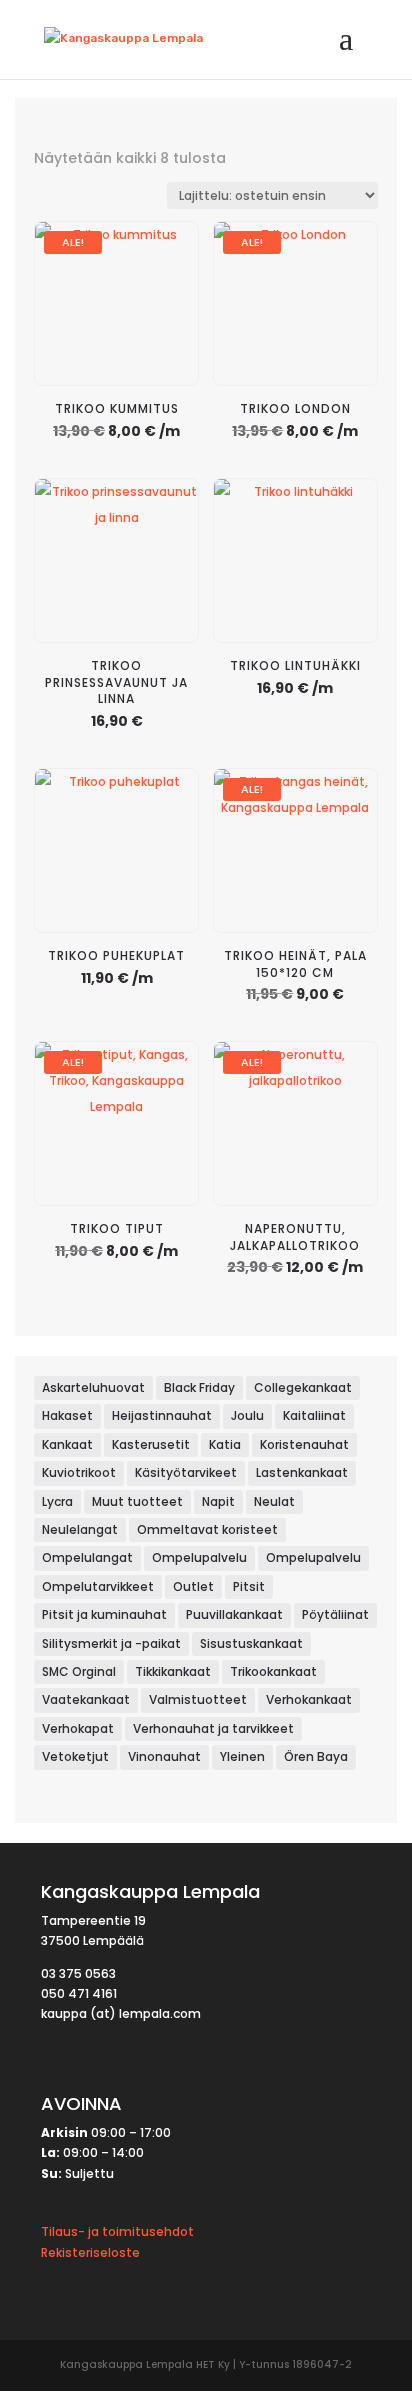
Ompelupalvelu (199, 1557)
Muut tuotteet (137, 1501)
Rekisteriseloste (90, 2252)
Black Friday (199, 1387)
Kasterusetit (151, 1444)
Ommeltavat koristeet (207, 1529)
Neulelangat (80, 1529)
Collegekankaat (303, 1387)
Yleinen (242, 1756)
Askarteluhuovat (93, 1387)
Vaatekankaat (86, 1699)
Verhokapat (78, 1728)
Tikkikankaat (173, 1671)
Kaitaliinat (314, 1415)
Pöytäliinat (335, 1614)
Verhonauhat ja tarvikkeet (213, 1728)
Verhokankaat (309, 1699)
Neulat (274, 1501)
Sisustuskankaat (251, 1643)
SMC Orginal (79, 1671)
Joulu (247, 1415)
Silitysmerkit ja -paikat (111, 1643)
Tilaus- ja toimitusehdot (117, 2231)
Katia (225, 1444)
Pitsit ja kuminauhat (104, 1614)
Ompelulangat (87, 1557)
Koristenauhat (304, 1444)
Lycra (57, 1501)
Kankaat (67, 1444)
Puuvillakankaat (234, 1614)
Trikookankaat (273, 1671)
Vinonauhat (164, 1756)
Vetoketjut (75, 1756)
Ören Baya (316, 1756)
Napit (218, 1501)
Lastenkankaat (302, 1472)
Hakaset (67, 1415)
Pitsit (249, 1586)
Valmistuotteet (198, 1699)
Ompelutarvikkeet (98, 1586)
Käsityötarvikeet (186, 1472)
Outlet (193, 1586)
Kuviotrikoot (79, 1472)
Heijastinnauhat (162, 1415)
